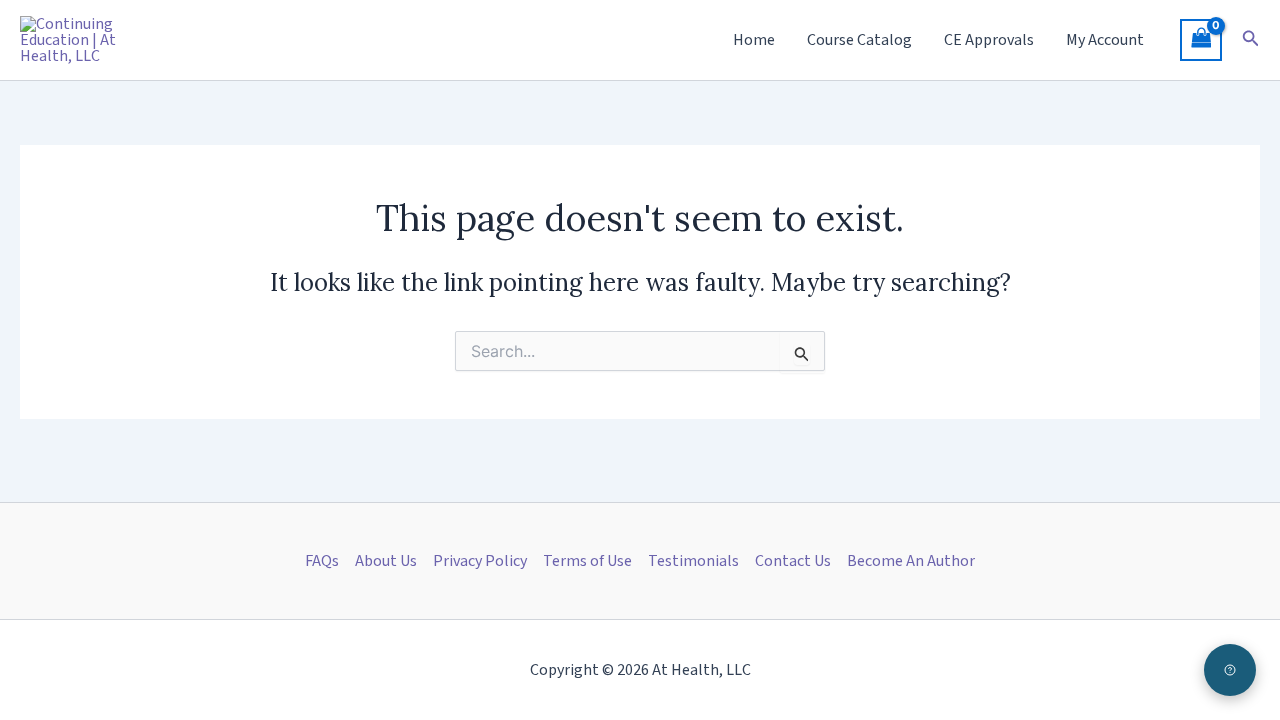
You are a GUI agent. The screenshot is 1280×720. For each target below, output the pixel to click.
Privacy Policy (480, 561)
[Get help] (1230, 670)
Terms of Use (587, 561)
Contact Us (793, 561)
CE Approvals (989, 40)
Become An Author (911, 561)
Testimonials (693, 561)
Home (754, 40)
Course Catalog (859, 40)
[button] (1251, 40)
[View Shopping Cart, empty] (1201, 40)
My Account (1105, 40)
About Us (386, 561)
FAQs (322, 561)
